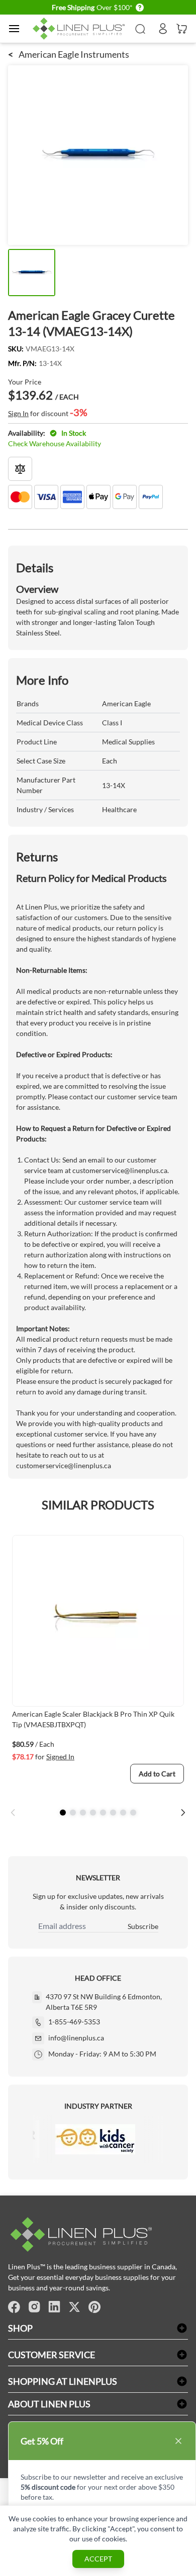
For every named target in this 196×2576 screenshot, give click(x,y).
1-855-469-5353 (74, 2022)
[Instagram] (34, 2307)
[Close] (178, 2441)
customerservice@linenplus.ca (120, 1170)
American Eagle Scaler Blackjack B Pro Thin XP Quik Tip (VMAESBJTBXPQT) (93, 1719)
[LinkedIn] (54, 2307)
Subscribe (143, 1926)
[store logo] (80, 29)
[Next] (183, 1813)
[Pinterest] (94, 2307)
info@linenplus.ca (76, 2038)
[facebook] (14, 2307)
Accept (98, 2559)
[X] (74, 2307)
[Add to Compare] (20, 469)
